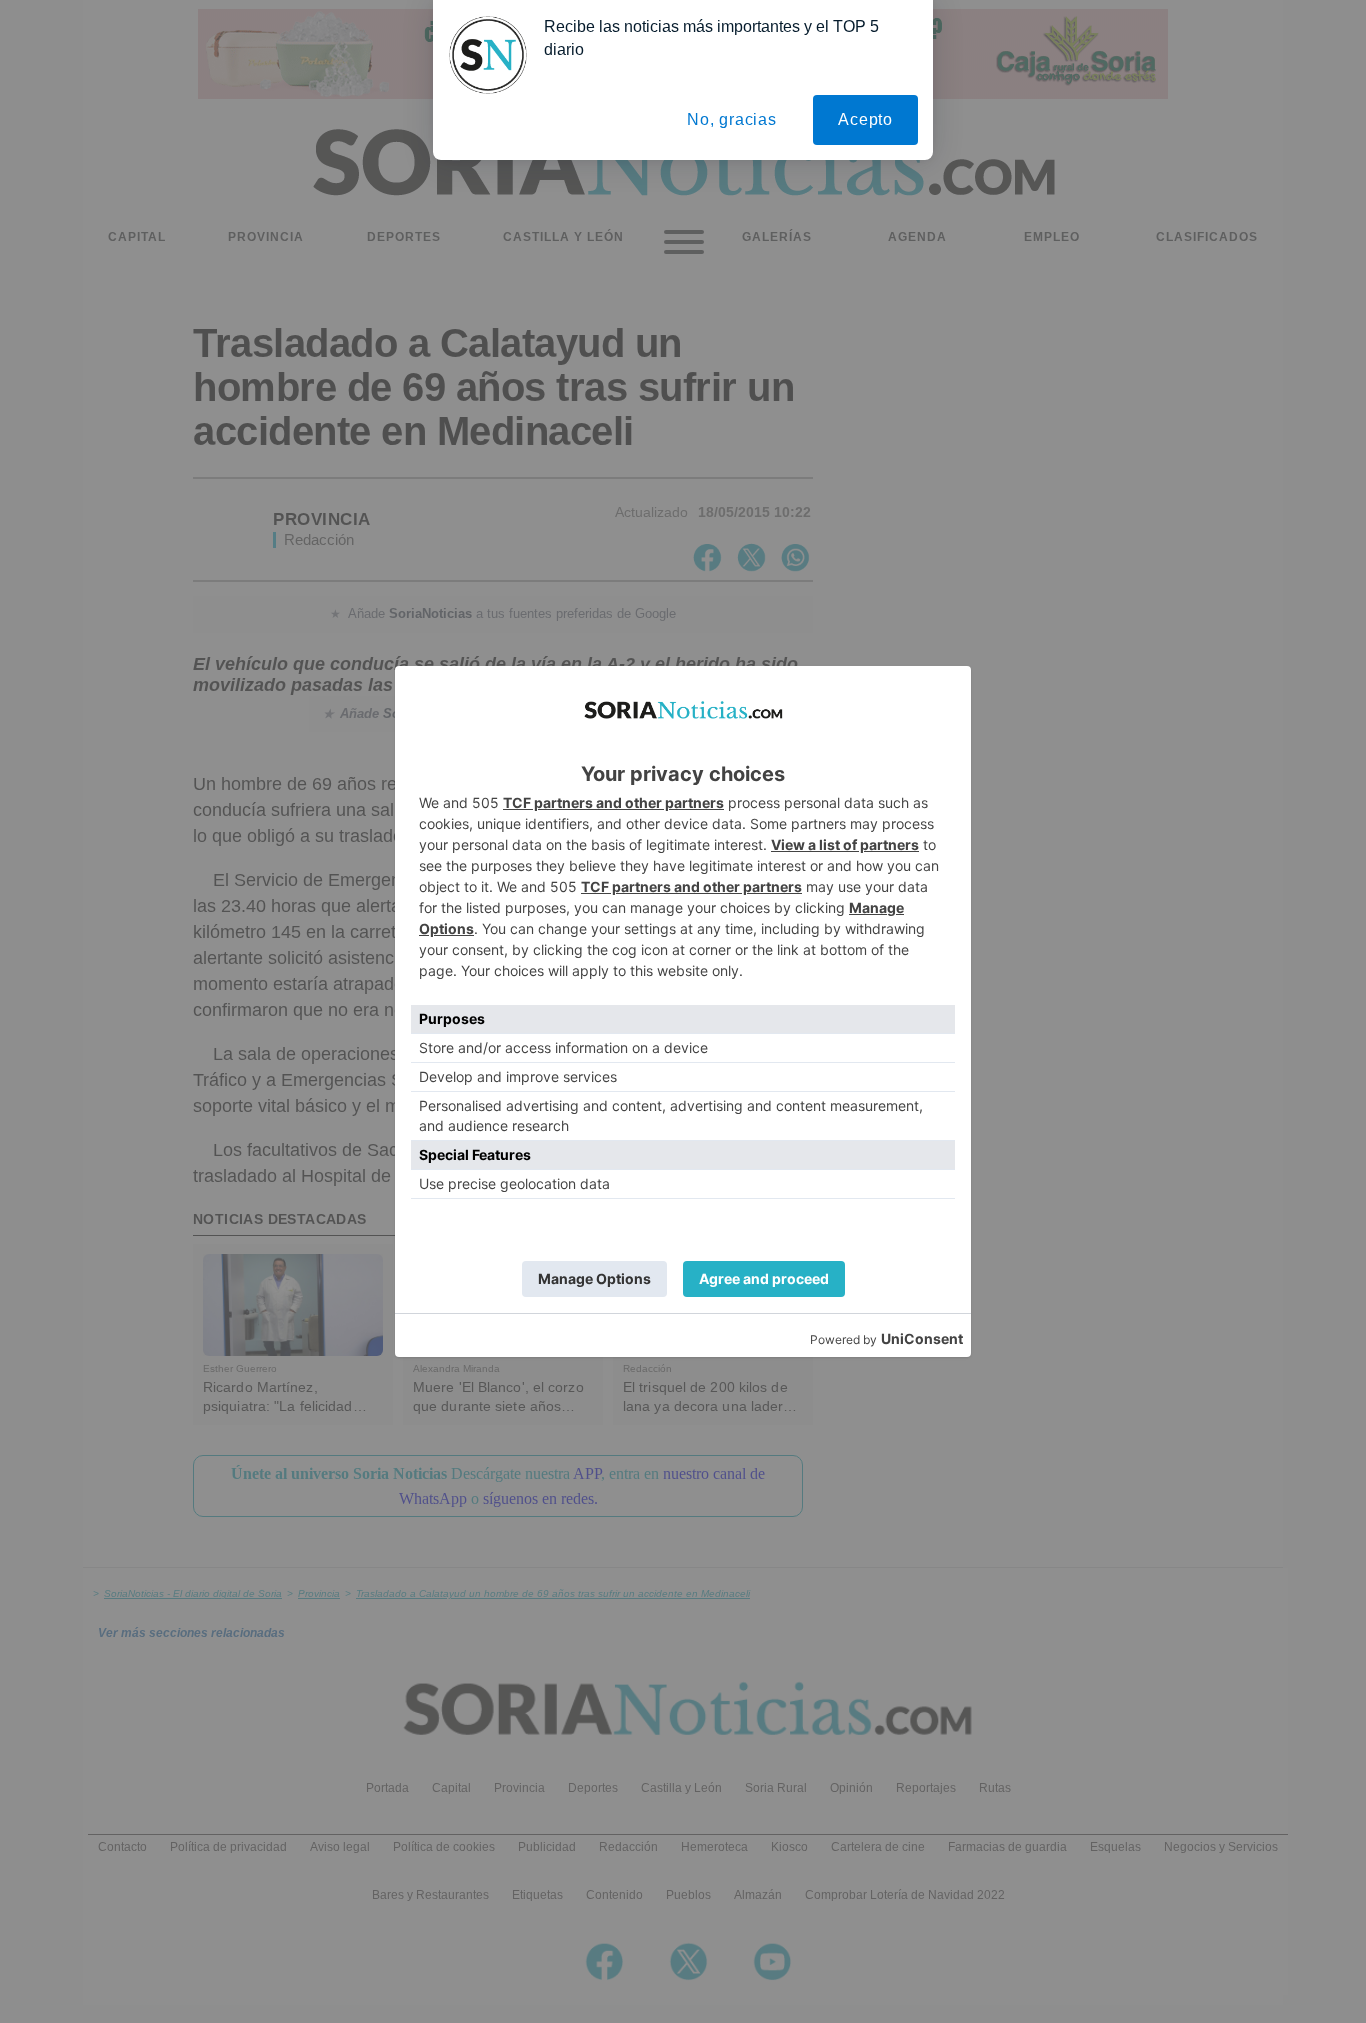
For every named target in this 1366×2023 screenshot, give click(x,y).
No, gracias (732, 119)
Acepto (865, 119)
